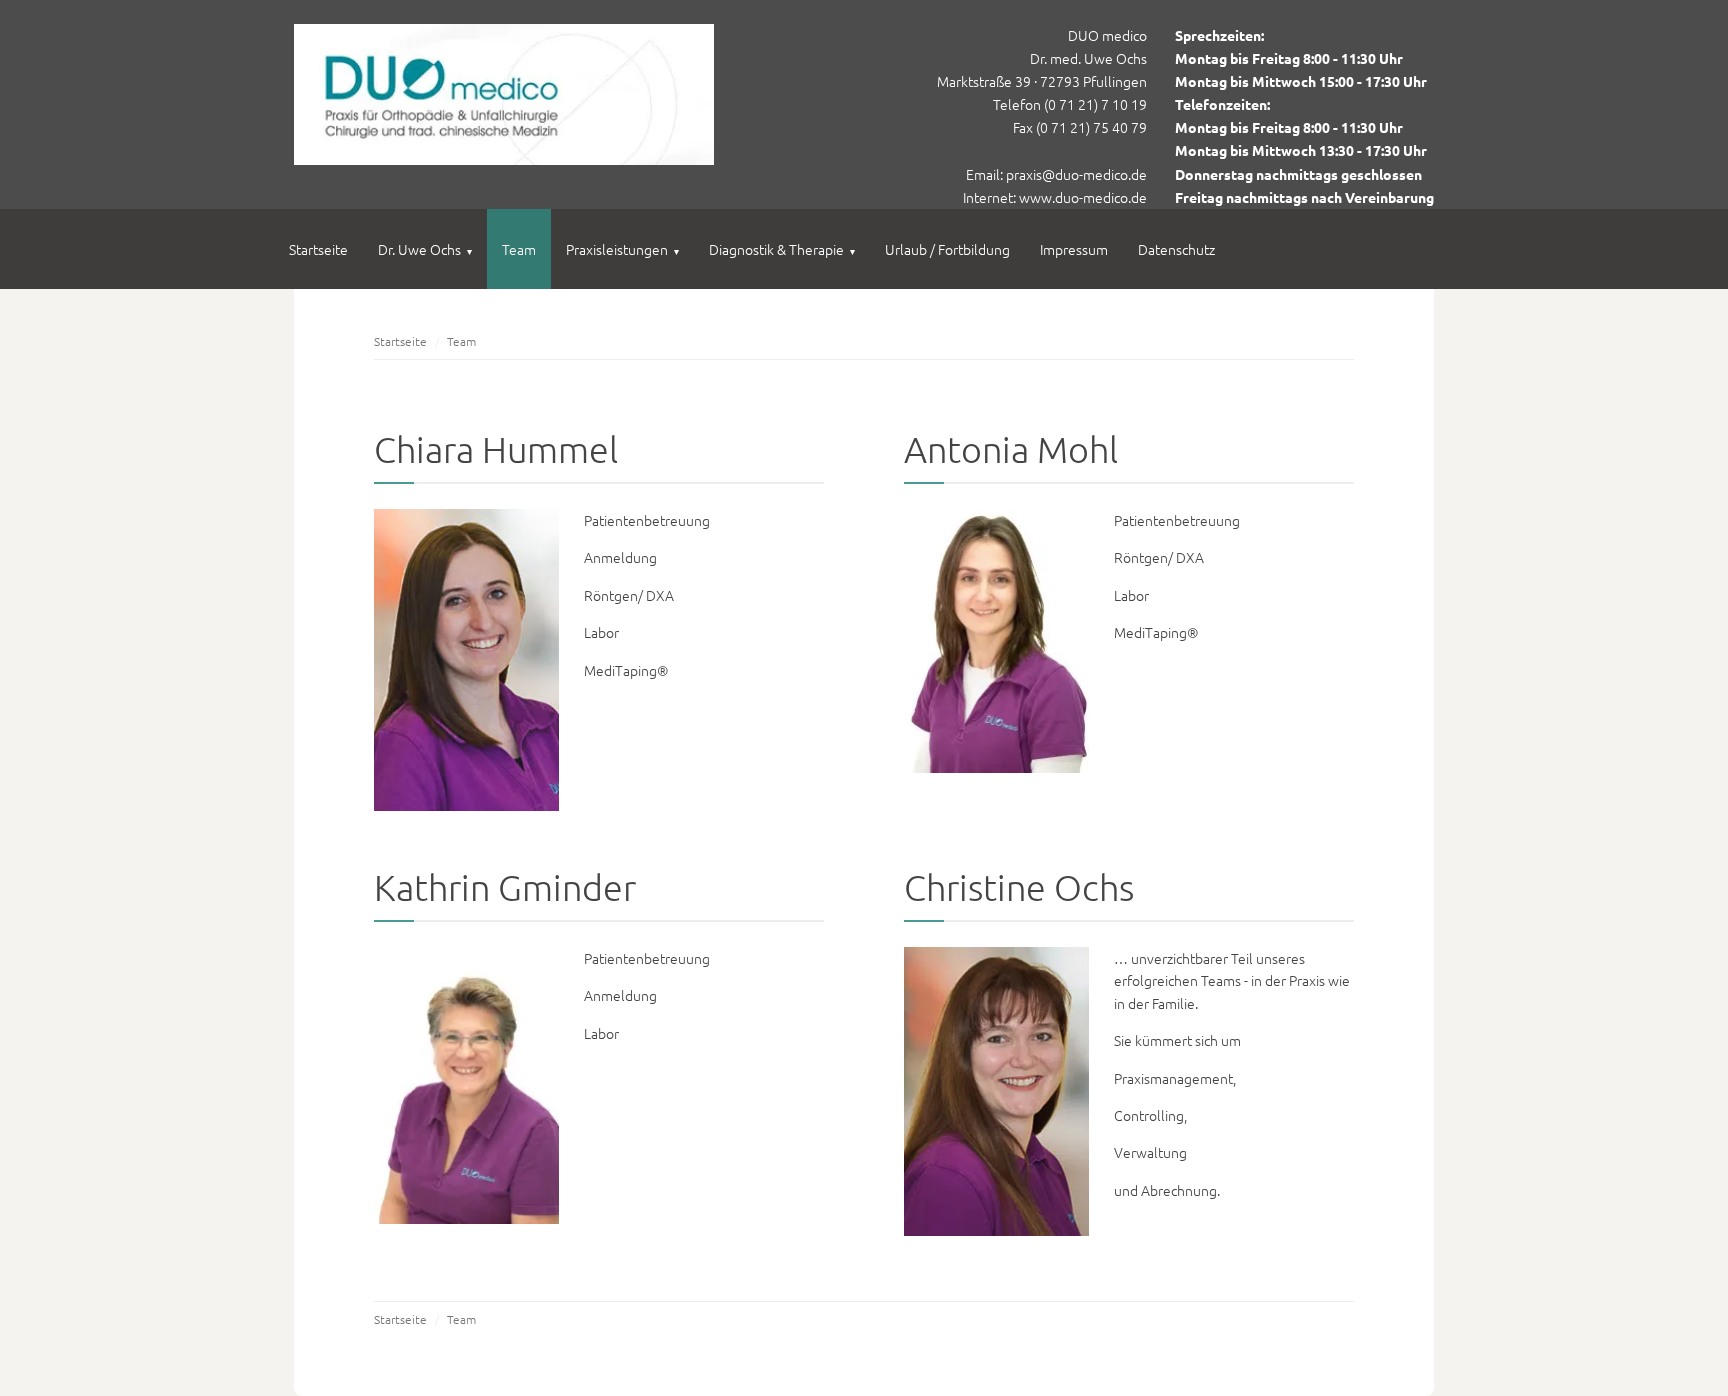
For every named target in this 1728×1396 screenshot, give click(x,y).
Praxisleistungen (622, 249)
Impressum (1074, 249)
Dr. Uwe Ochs (425, 249)
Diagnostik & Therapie (782, 249)
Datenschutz (1176, 249)
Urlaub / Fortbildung (947, 249)
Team (519, 249)
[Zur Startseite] (504, 159)
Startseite (318, 249)
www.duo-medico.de (1083, 197)
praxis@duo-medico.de (1076, 174)
